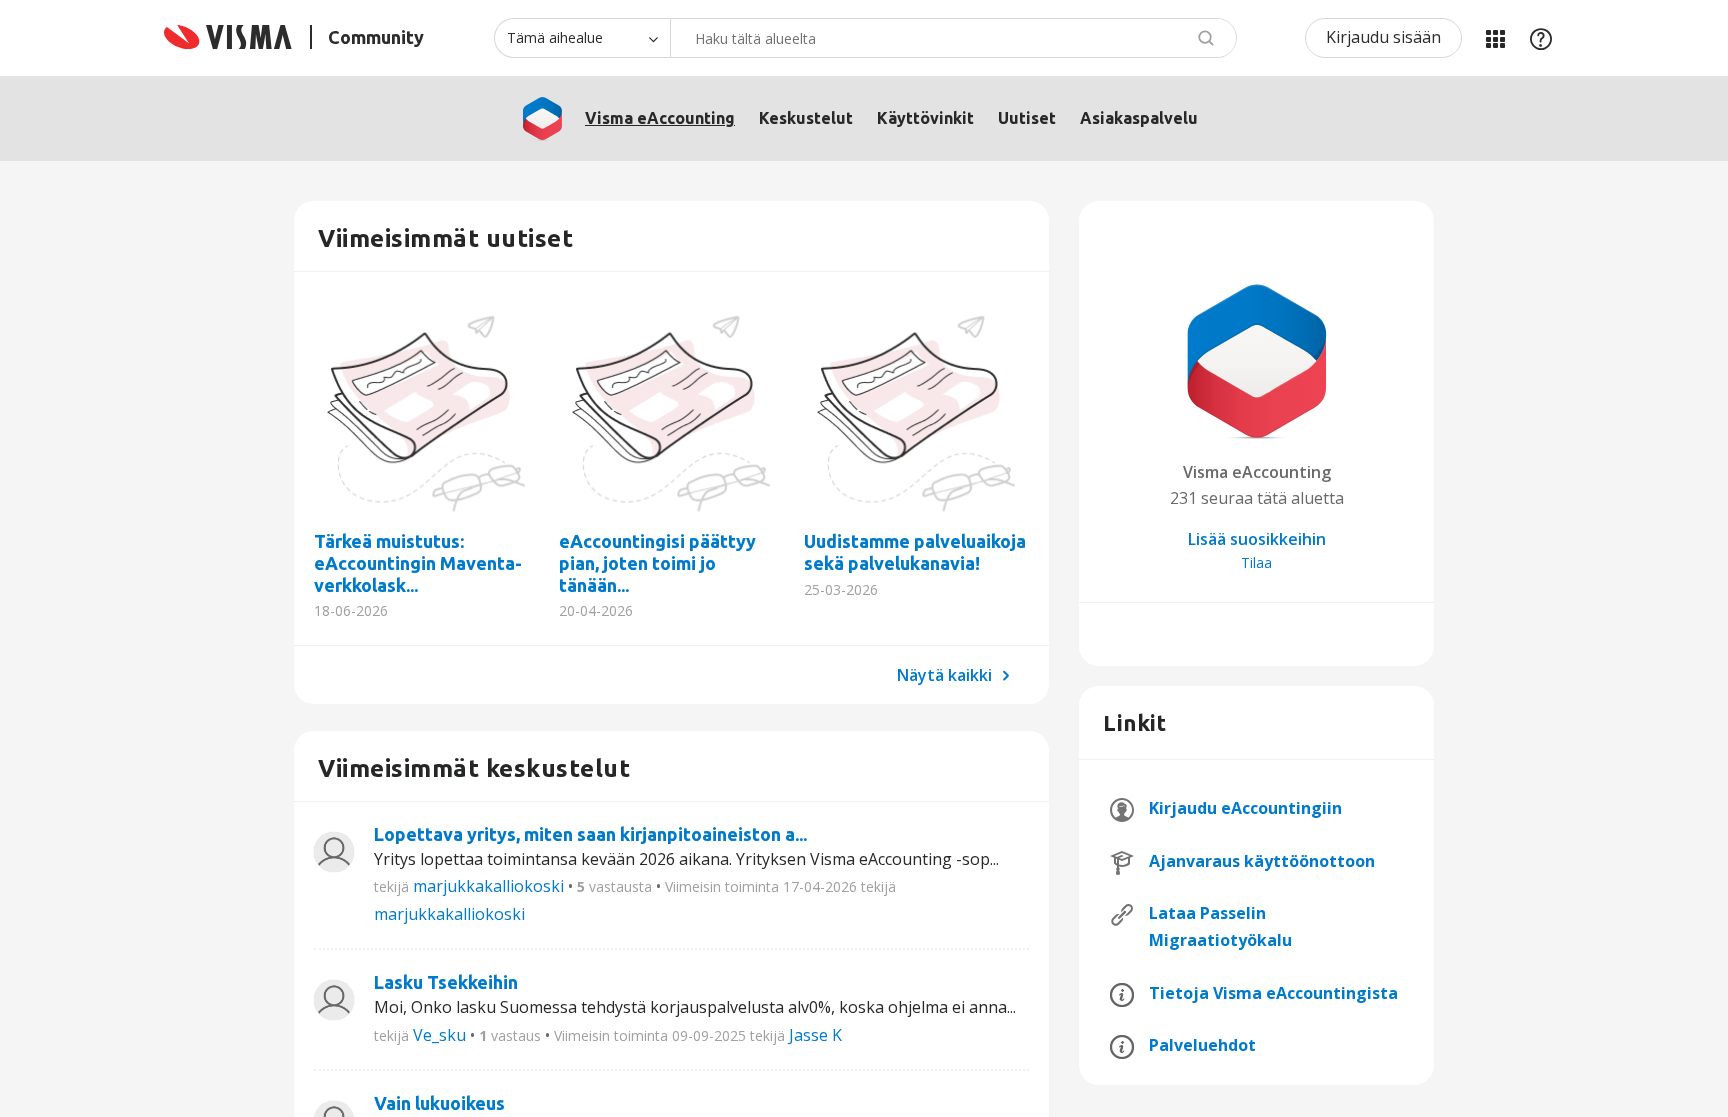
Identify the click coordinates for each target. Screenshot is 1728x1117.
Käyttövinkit (925, 118)
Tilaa (1256, 562)
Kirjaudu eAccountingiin (1245, 808)
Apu (1541, 38)
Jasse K (815, 1035)
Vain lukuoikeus (439, 1103)
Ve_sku (439, 1035)
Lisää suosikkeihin (1257, 539)
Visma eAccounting (660, 118)
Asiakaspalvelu (1139, 118)
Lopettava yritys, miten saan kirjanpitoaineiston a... (590, 834)
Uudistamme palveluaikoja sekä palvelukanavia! (916, 409)
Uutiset (1027, 118)
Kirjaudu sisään (1383, 37)
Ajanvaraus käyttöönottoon (1262, 861)
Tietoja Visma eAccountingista (1273, 993)
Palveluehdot (1202, 1045)
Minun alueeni (1495, 38)
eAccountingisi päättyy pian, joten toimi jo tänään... (671, 409)
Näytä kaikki (946, 674)
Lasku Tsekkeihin (446, 982)
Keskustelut (806, 118)
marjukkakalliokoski (488, 886)
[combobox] (953, 38)
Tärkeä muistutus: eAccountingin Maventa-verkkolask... (426, 409)
